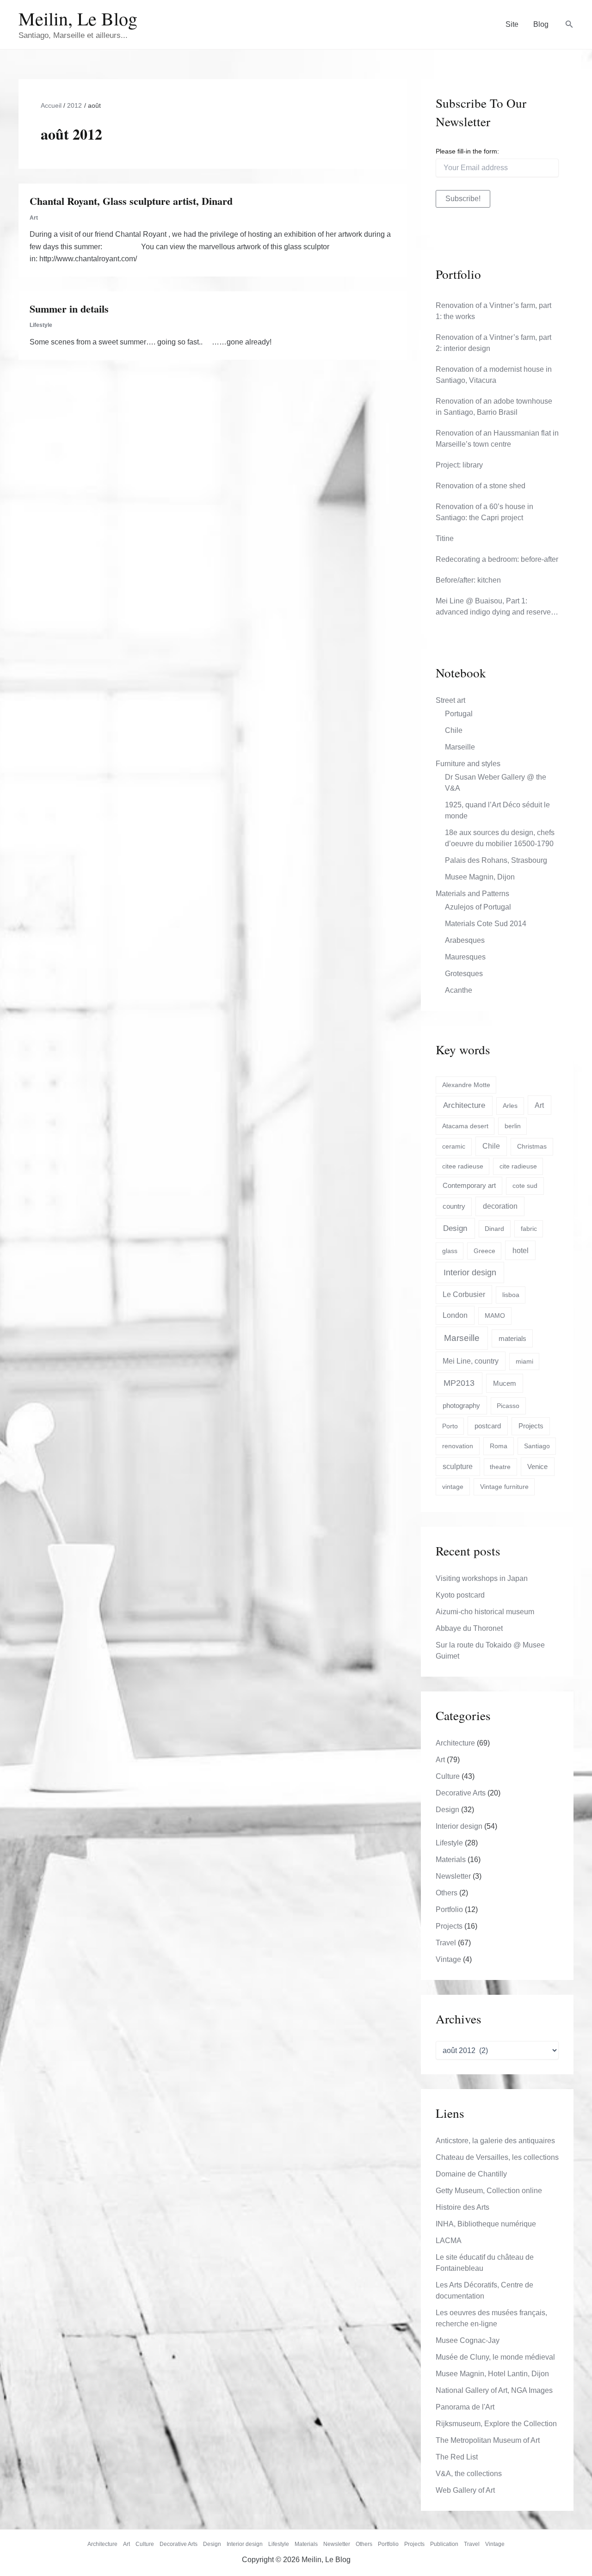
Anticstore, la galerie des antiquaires (495, 2141)
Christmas (532, 1146)
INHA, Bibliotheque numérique (486, 2224)
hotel (521, 1250)
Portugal (459, 714)
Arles (510, 1106)
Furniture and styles (468, 764)
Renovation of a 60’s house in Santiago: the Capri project (484, 512)
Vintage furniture (504, 1487)
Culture (448, 1776)
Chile (454, 730)
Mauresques (465, 957)
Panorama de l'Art (465, 2407)
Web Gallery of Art (465, 2490)
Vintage (448, 1959)
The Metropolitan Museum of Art (488, 2440)
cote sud (525, 1186)
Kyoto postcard (460, 1595)
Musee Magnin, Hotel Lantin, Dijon (492, 2374)
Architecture (464, 1105)
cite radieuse (518, 1166)
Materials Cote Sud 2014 (486, 924)
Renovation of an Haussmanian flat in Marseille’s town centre (497, 439)
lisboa (511, 1295)
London (455, 1315)
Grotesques (464, 974)
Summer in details (69, 309)
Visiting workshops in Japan (482, 1578)
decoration (500, 1206)
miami (524, 1361)
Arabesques (465, 940)
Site (512, 24)
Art (34, 218)
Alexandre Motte (466, 1085)
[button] (569, 25)
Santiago (537, 1446)
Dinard (494, 1229)
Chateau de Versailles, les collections (497, 2157)
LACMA (449, 2241)
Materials (451, 1860)
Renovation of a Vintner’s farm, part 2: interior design (493, 343)
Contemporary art (469, 1185)
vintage (453, 1487)
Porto (450, 1426)
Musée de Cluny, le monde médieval (495, 2357)
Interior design (470, 1273)
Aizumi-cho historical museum (485, 1612)
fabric (529, 1229)
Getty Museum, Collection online (489, 2191)
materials (512, 1339)
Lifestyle (41, 325)
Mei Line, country (471, 1361)
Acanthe (459, 990)
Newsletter (453, 1876)
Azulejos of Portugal (478, 907)
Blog (541, 24)
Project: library (459, 465)
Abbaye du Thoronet (469, 1628)
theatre (500, 1467)
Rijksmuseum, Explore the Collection (496, 2424)
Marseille (460, 747)
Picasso (508, 1406)
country (454, 1206)
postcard (488, 1426)
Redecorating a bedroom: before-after (497, 559)
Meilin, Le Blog (78, 18)
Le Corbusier (464, 1294)
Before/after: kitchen (468, 580)
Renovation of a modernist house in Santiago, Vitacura (494, 375)
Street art (450, 700)
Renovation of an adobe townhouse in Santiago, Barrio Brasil (494, 407)
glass (450, 1251)
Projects (531, 1426)
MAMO (495, 1316)
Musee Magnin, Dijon (480, 877)
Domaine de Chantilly (471, 2174)
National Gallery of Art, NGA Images (494, 2390)
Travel (446, 1943)
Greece (484, 1251)
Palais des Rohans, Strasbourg (496, 860)
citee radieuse (463, 1166)
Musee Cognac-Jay (468, 2340)
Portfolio (449, 1909)
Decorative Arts (461, 1793)
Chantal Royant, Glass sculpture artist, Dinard (131, 201)
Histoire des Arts (462, 2207)
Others (447, 1893)
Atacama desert (465, 1126)
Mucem (505, 1383)
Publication (444, 2544)
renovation (458, 1446)
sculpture (458, 1466)
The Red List (457, 2457)
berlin (513, 1126)
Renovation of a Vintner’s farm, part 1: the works (493, 311)
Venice (537, 1466)
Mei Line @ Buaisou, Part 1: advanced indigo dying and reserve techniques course (493, 607)
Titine (445, 538)
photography (461, 1405)
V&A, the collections (469, 2474)
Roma (499, 1446)
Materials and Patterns (472, 894)
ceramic (454, 1146)
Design (455, 1228)
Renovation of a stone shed (481, 486)
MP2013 (459, 1383)
